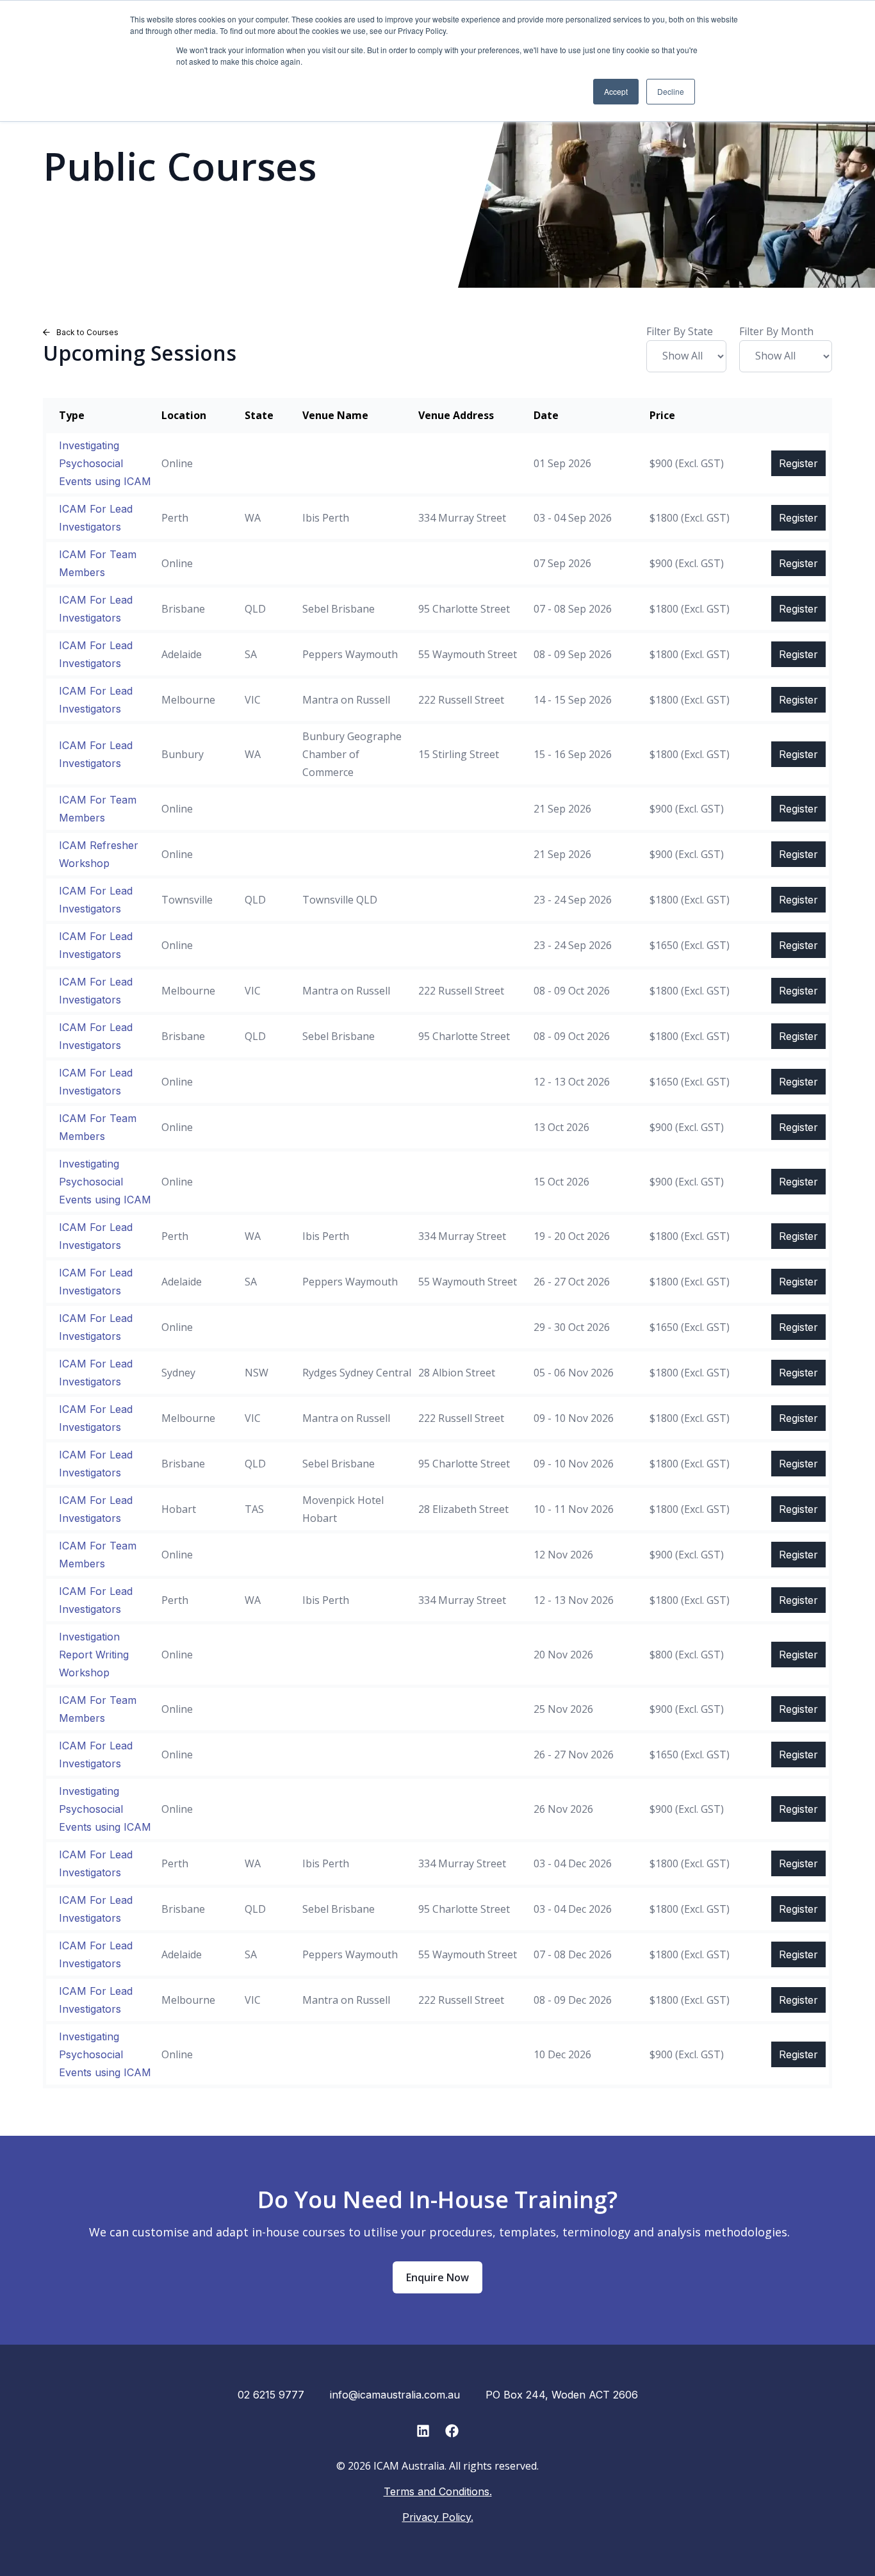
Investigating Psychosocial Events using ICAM (105, 463)
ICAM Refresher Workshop (99, 854)
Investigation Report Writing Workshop (94, 1655)
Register (798, 463)
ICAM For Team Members (98, 563)
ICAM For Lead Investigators (96, 518)
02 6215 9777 (271, 2395)
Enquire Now (437, 2277)
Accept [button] (616, 91)
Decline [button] (671, 91)
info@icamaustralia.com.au (395, 2395)
